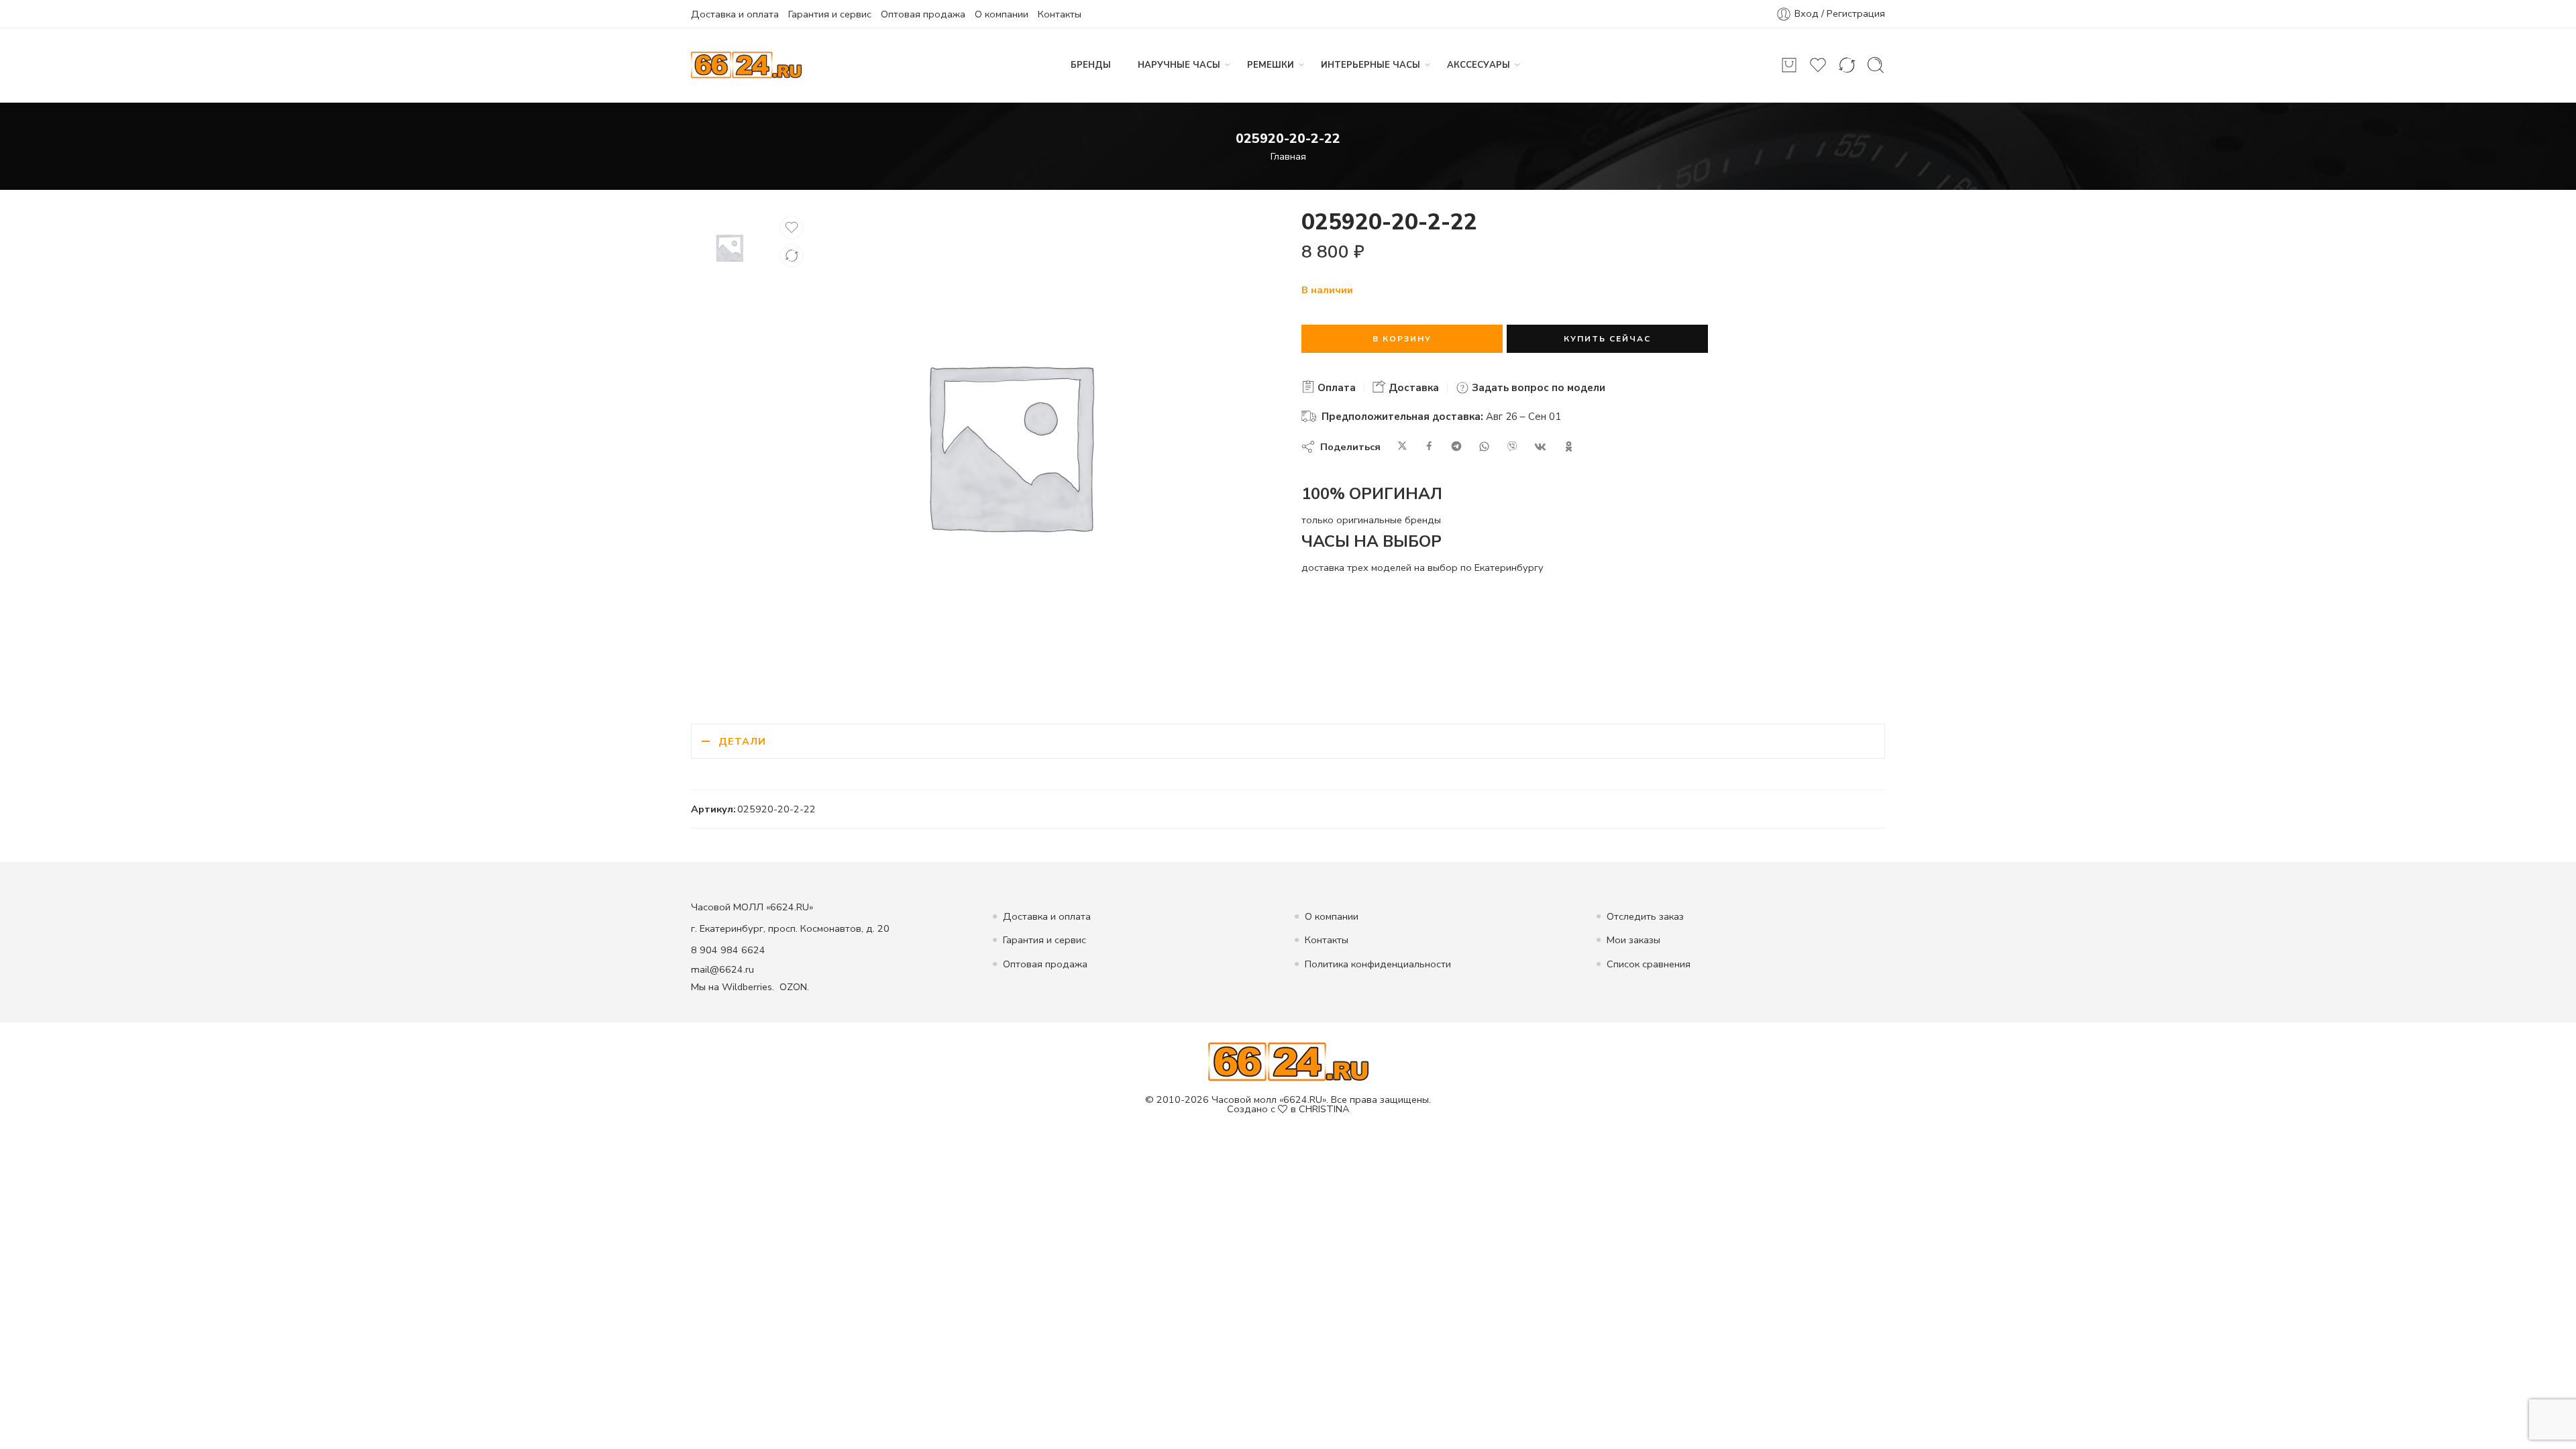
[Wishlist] (792, 227)
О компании (1002, 14)
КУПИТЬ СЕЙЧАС (1607, 339)
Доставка (1412, 388)
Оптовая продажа (923, 14)
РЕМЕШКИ (1271, 65)
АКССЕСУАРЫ (1479, 65)
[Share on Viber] (1512, 447)
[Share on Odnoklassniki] (1569, 447)
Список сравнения (1649, 964)
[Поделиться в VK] (1540, 447)
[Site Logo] (1288, 1061)
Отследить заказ (1645, 916)
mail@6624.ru (722, 969)
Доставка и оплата (735, 14)
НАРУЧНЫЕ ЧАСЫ (1179, 65)
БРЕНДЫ (1091, 65)
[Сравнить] (792, 256)
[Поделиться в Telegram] (1456, 447)
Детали (742, 741)
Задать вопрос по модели (1537, 388)
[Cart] (1789, 65)
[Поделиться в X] (1402, 447)
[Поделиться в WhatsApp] (1484, 447)
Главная (1288, 156)
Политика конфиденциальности (1378, 964)
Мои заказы (1633, 940)
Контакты (1060, 14)
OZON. (794, 987)
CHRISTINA (1324, 1109)
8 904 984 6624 (728, 950)
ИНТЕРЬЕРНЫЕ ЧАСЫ (1371, 65)
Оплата (1335, 388)
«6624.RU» (1303, 1099)
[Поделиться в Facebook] (1429, 447)
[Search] (1876, 65)
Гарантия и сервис (830, 14)
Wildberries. (748, 987)
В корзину (1402, 339)
